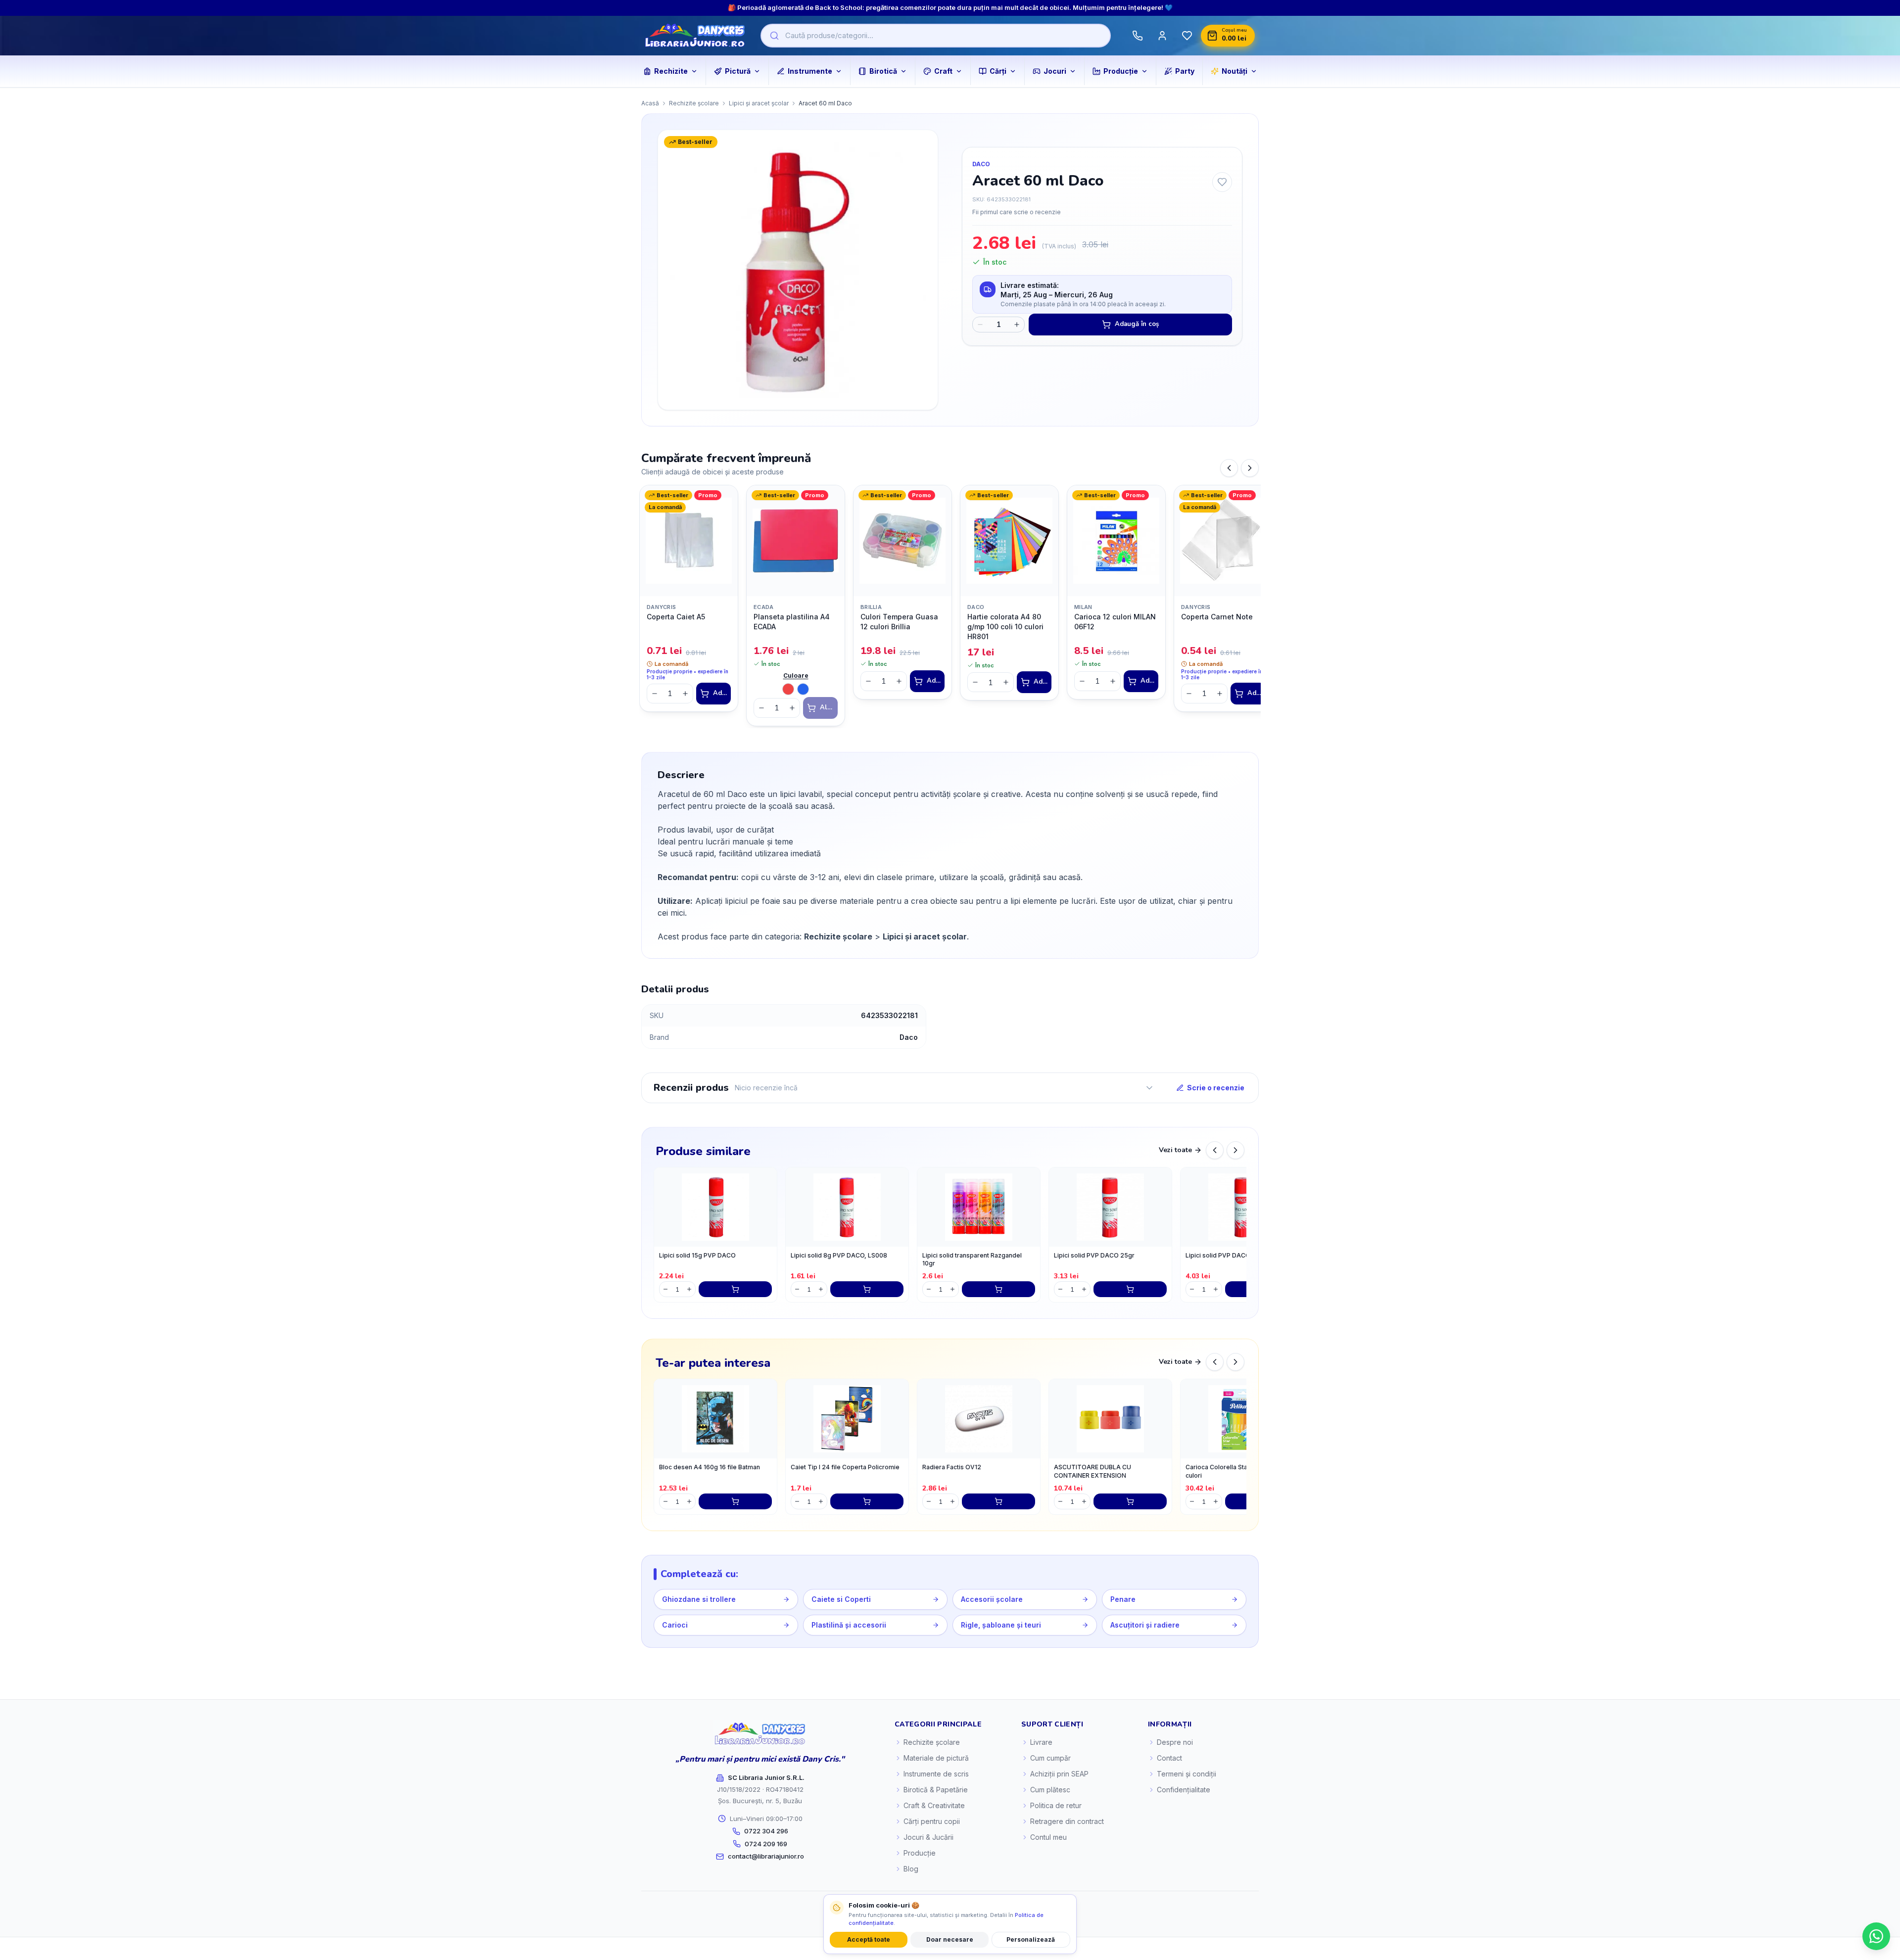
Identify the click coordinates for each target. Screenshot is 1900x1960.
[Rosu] (788, 689)
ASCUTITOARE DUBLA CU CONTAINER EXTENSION (1092, 1471)
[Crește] (685, 694)
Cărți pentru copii (932, 1821)
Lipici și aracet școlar (759, 103)
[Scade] (655, 694)
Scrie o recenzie (1216, 1088)
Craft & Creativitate (934, 1805)
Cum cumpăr (1050, 1758)
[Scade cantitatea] (980, 325)
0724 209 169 (766, 1844)
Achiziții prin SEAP (1059, 1774)
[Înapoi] (1229, 468)
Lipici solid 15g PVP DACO (697, 1255)
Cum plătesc (1050, 1790)
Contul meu (1048, 1837)
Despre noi (1175, 1742)
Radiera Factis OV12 (952, 1467)
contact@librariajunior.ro (766, 1856)
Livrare (1041, 1742)
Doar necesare (950, 1939)
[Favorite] (1187, 36)
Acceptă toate (869, 1939)
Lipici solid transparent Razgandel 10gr (972, 1260)
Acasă (650, 103)
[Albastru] (803, 689)
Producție (920, 1853)
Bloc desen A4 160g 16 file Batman (710, 1467)
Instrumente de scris (936, 1774)
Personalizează (1031, 1939)
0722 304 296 (766, 1831)
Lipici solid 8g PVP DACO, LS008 (839, 1255)
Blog (911, 1869)
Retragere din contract (1067, 1821)
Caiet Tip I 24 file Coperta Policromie (845, 1467)
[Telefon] (1138, 36)
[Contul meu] (1162, 36)
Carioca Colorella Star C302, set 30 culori (1238, 1471)
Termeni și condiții (1187, 1774)
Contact (1169, 1758)
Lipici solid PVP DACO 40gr (1226, 1255)
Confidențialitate (1184, 1790)
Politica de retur (1056, 1805)
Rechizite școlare (694, 103)
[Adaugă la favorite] (1222, 182)
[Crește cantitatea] (1017, 325)
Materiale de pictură (936, 1758)
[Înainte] (1250, 468)
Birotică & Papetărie (936, 1790)
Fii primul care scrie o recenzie (1017, 212)
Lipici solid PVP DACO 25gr (1094, 1255)
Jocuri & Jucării (928, 1837)
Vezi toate (1175, 1150)
